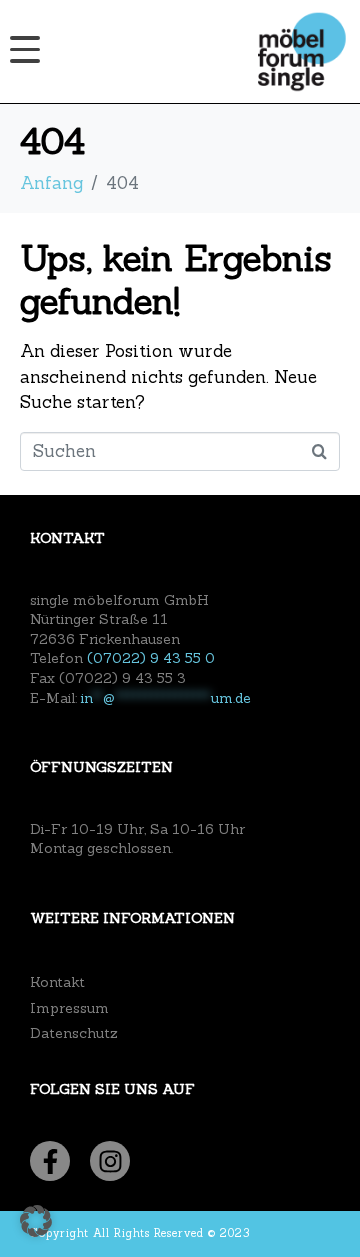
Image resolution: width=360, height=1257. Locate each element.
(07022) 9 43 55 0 (151, 658)
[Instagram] (110, 1161)
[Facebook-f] (50, 1161)
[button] (36, 1221)
